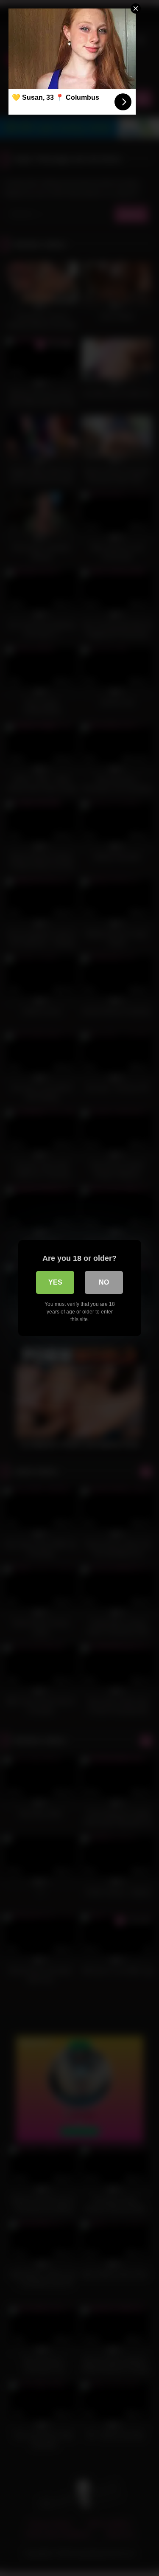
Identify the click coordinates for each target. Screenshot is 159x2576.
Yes (55, 1282)
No (104, 1282)
